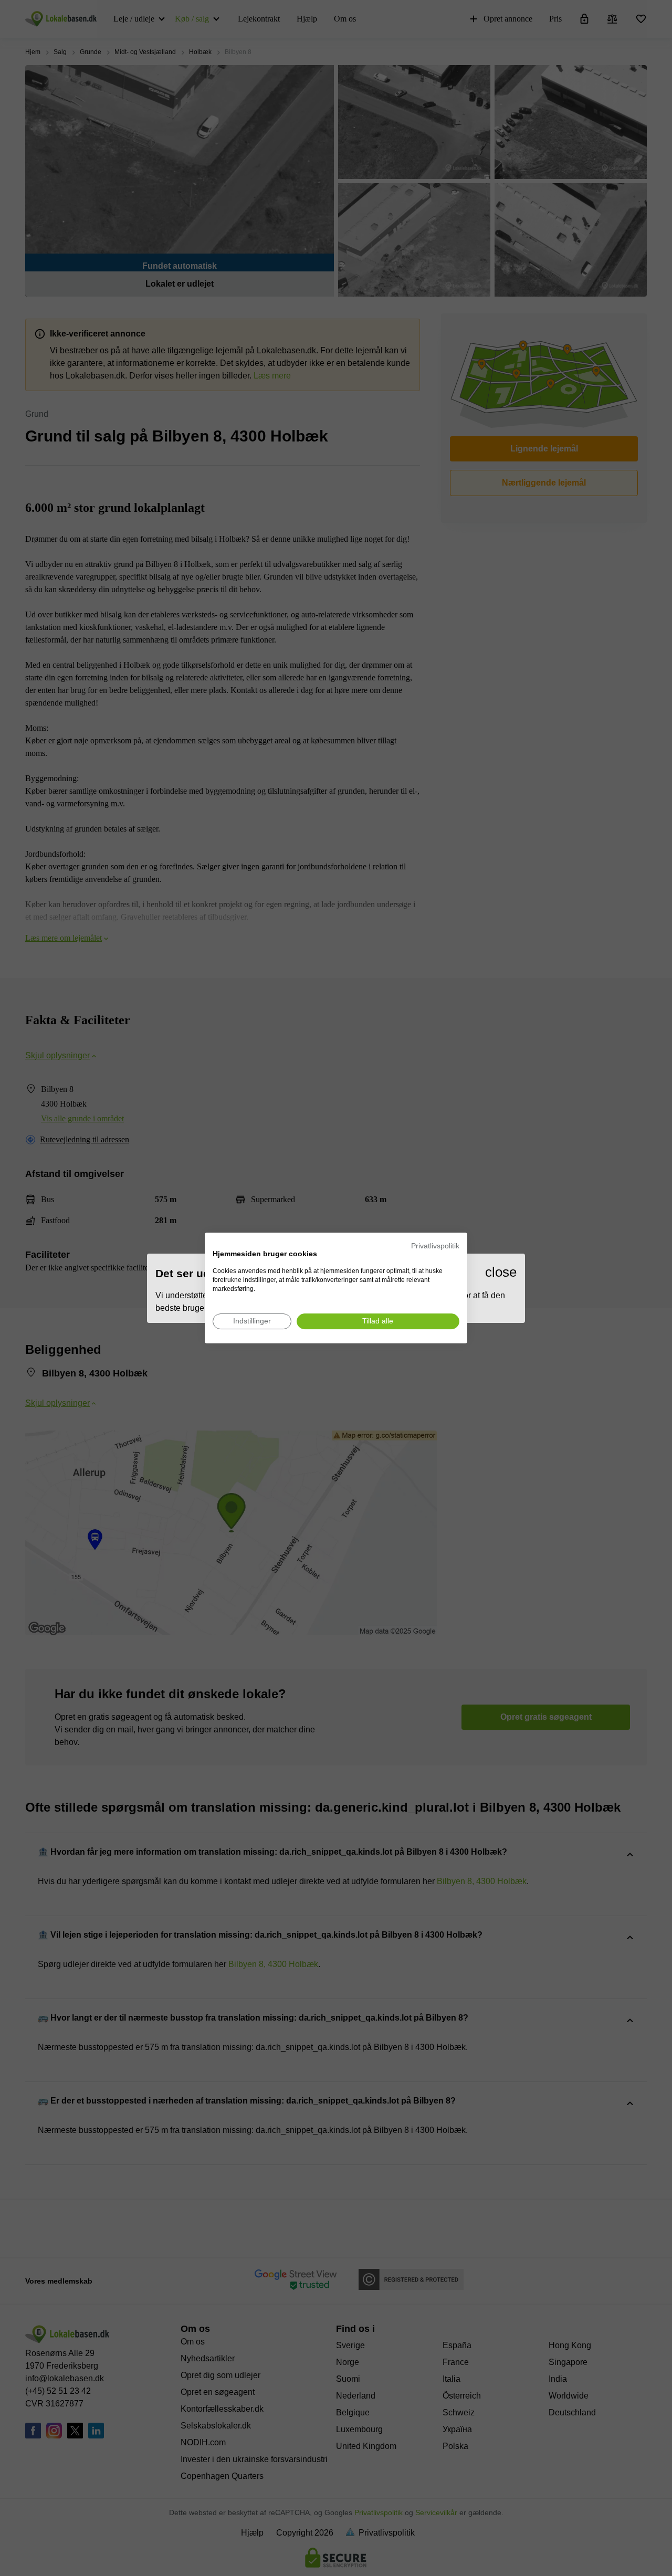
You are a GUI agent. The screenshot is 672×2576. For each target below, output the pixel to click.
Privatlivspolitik (435, 1246)
